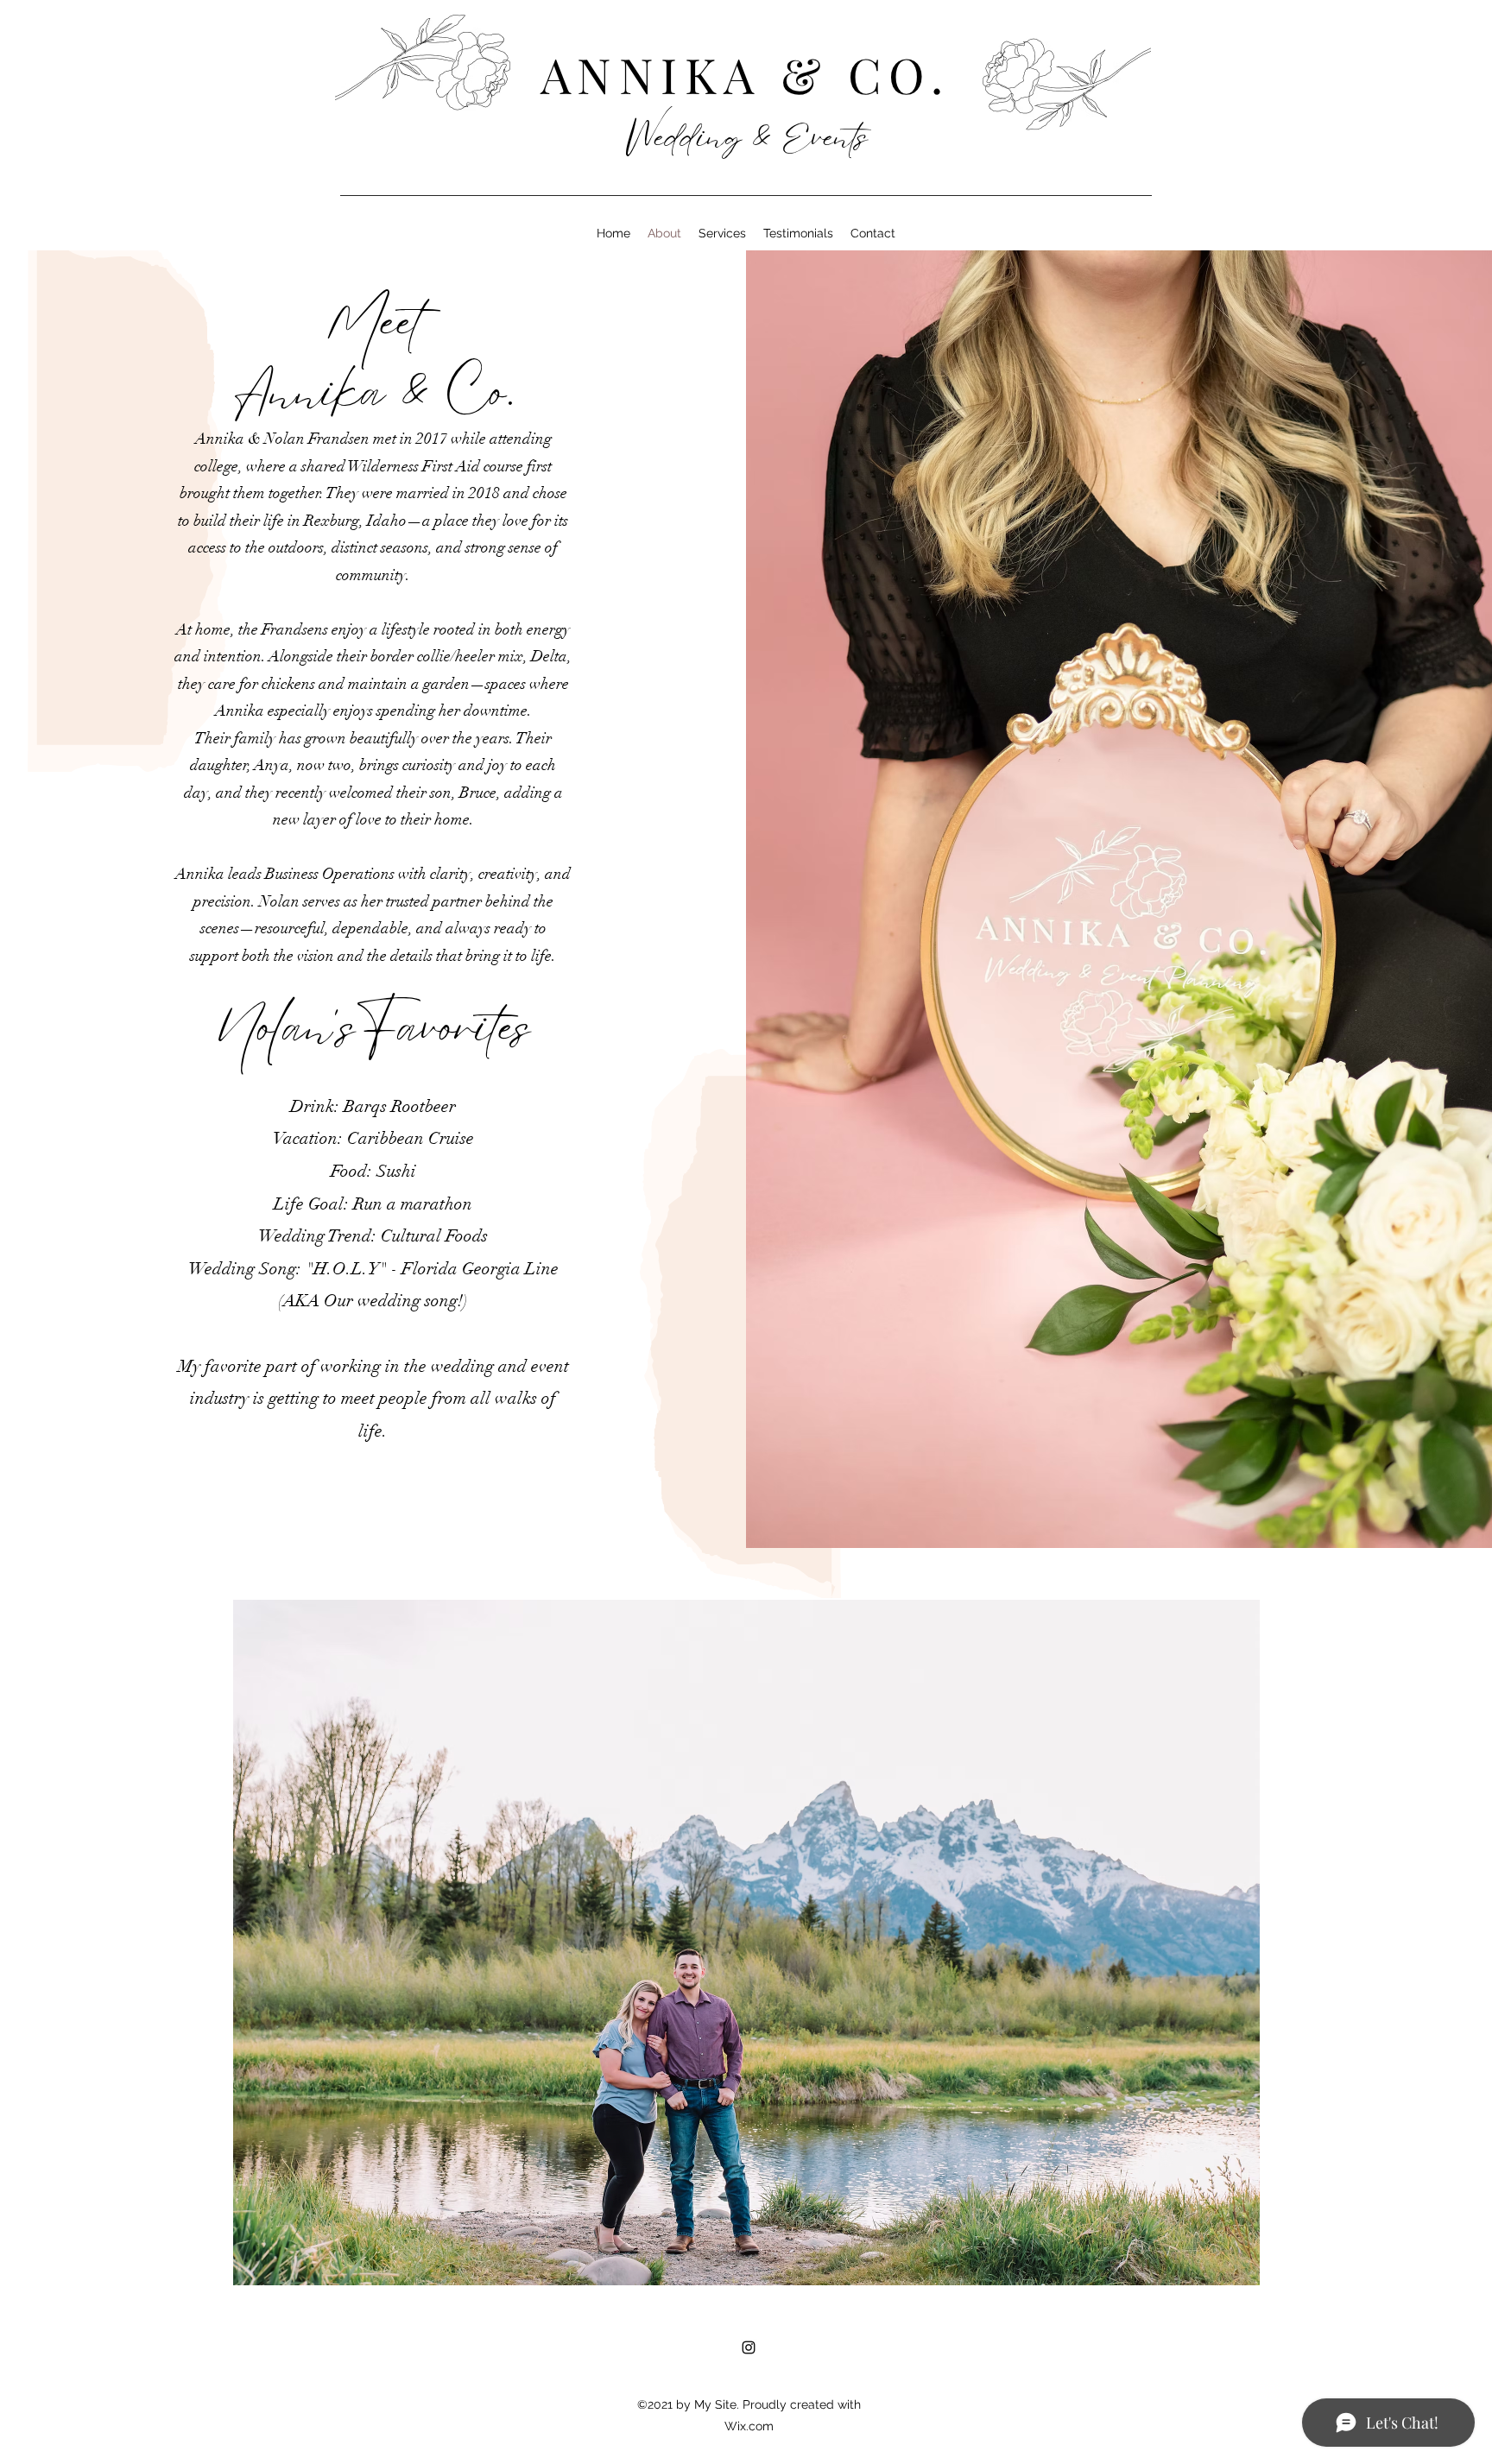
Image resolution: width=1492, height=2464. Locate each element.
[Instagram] (749, 2347)
